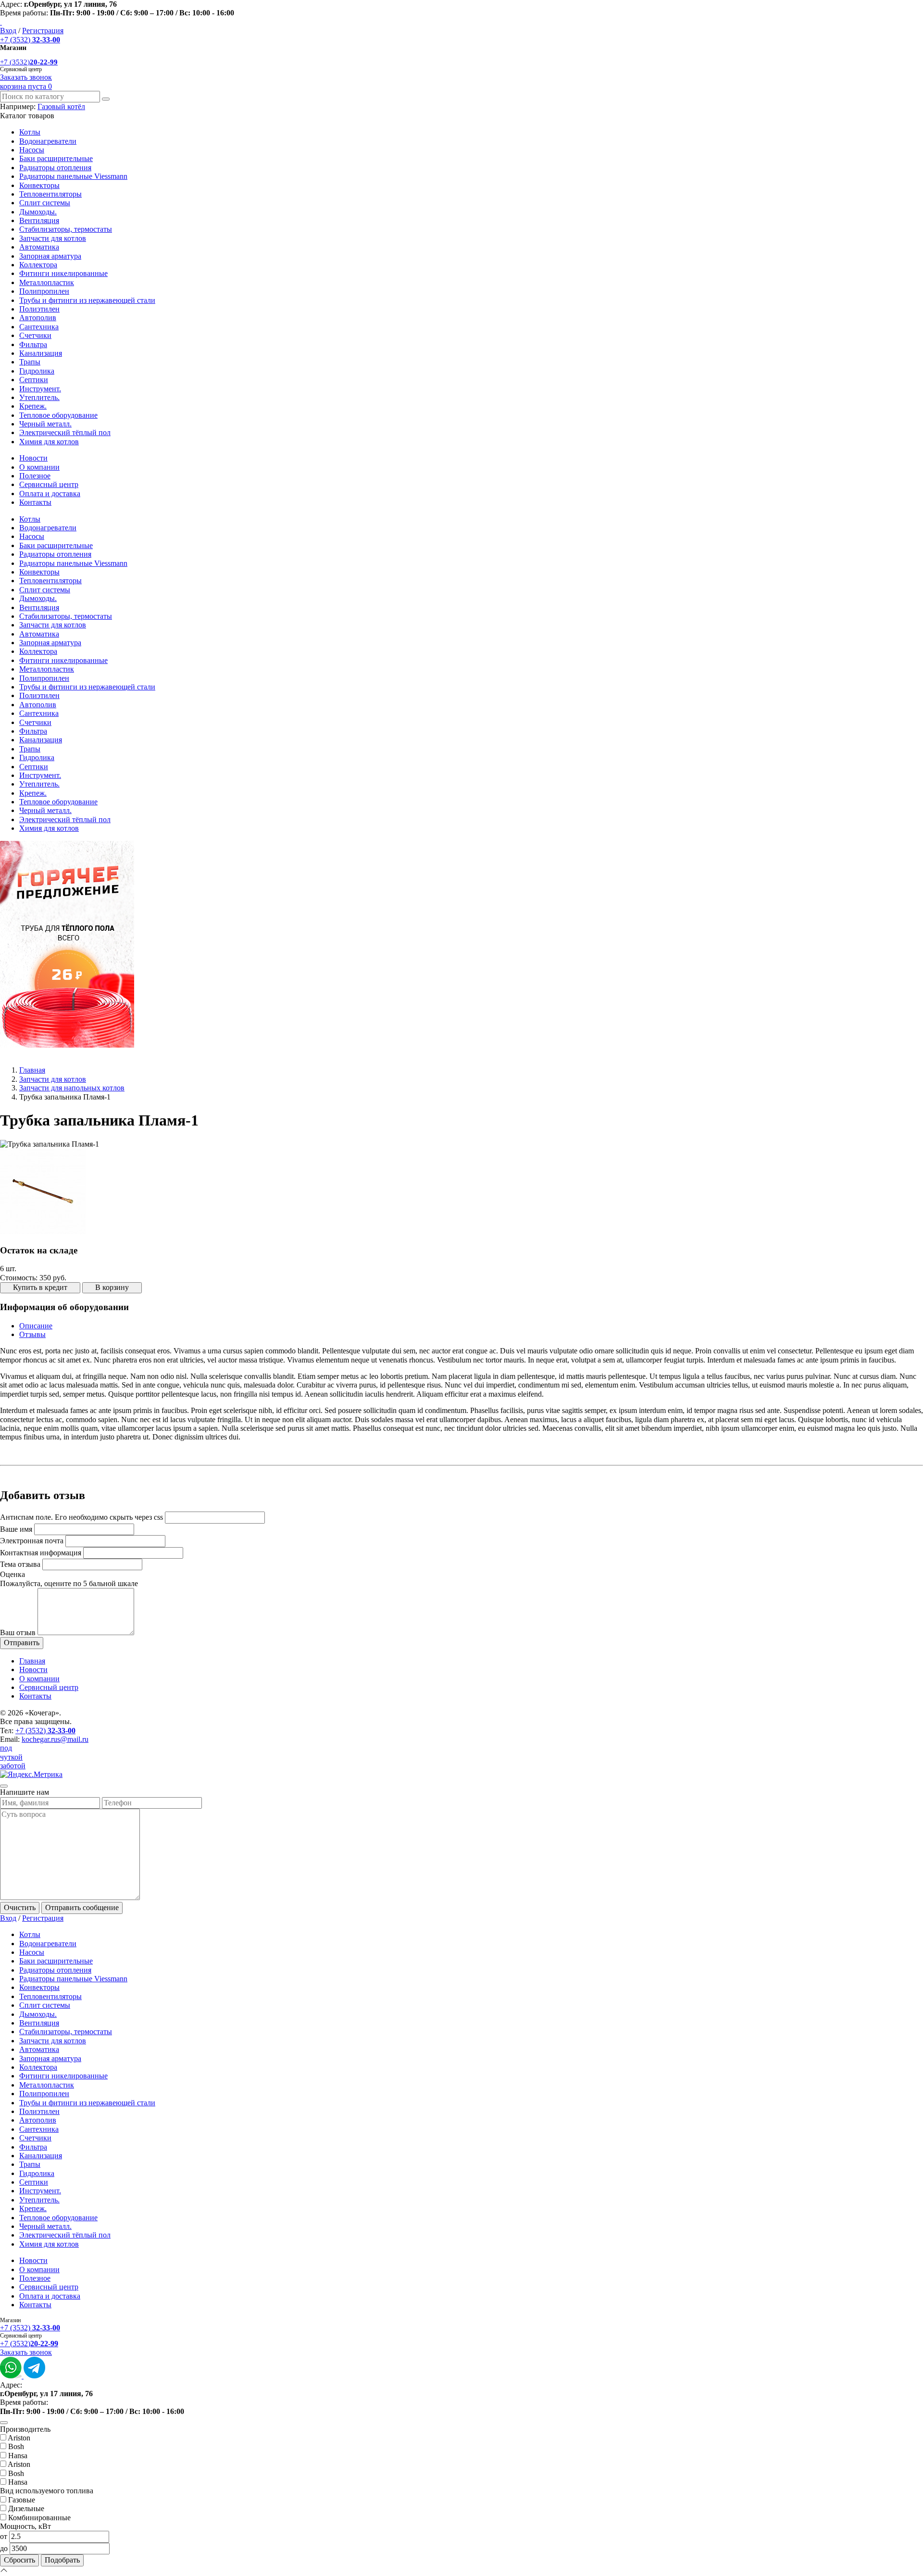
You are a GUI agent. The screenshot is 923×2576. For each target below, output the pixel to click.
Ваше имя (16, 1529)
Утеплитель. (39, 397)
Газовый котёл (61, 106)
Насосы (32, 150)
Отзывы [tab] (32, 1334)
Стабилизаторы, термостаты (66, 229)
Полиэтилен (39, 309)
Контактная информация (41, 1553)
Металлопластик (47, 282)
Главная (32, 1070)
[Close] (4, 1786)
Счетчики (35, 335)
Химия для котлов (49, 442)
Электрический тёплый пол (65, 432)
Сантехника (39, 327)
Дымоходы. (38, 212)
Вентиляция (39, 220)
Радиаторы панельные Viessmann (73, 176)
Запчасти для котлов (53, 238)
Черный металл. (45, 424)
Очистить (20, 1907)
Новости (33, 458)
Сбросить (19, 2560)
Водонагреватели (48, 141)
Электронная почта (32, 1541)
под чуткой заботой (13, 1757)
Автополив (38, 318)
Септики (34, 380)
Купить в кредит (40, 1287)
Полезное (35, 476)
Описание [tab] (36, 1326)
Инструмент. (40, 389)
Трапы (30, 362)
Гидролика (37, 371)
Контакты (35, 502)
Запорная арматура (50, 256)
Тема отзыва (20, 1564)
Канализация (41, 353)
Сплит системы (45, 203)
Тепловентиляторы (50, 194)
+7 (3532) (30, 40)
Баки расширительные (56, 158)
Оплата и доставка (50, 494)
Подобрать (62, 2560)
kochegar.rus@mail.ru (55, 1739)
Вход (8, 31)
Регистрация (43, 31)
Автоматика (39, 247)
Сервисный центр (49, 484)
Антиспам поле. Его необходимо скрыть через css (81, 1517)
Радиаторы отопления (55, 168)
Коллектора (38, 265)
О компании (39, 467)
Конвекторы (39, 185)
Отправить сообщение (82, 1907)
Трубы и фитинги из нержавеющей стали (87, 300)
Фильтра (33, 344)
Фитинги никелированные (63, 273)
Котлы (30, 132)
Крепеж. (33, 406)
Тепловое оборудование (58, 415)
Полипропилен (44, 291)
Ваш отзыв (18, 1632)
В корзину (112, 1287)
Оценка (12, 1574)
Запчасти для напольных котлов (72, 1088)
